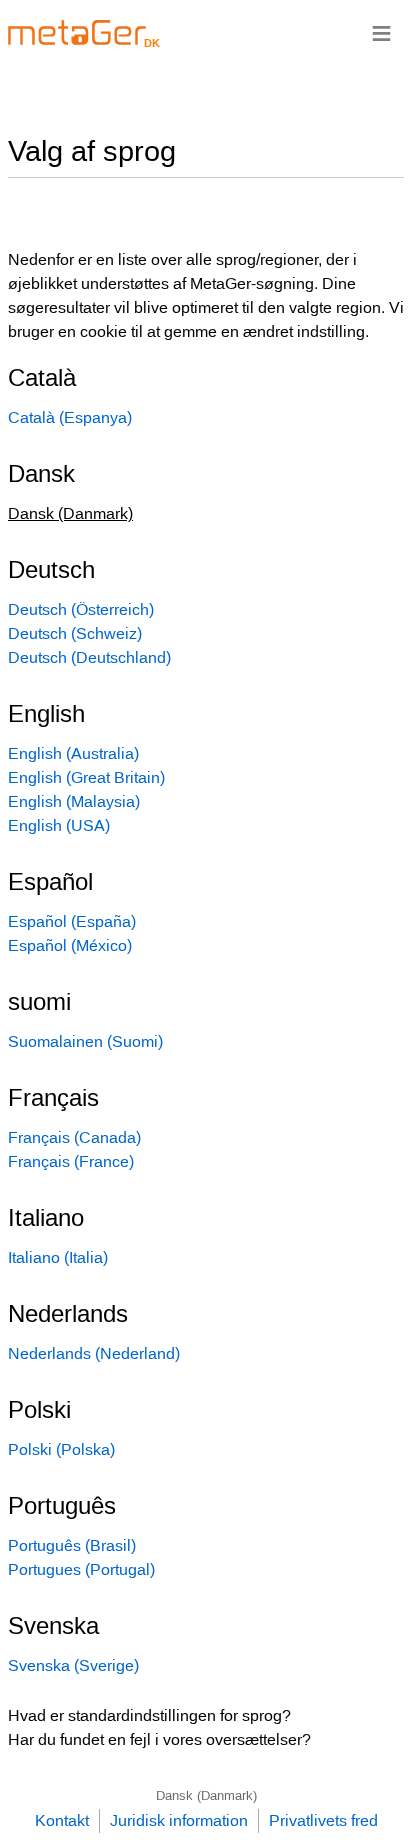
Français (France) (71, 1161)
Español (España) (72, 921)
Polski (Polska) (61, 1449)
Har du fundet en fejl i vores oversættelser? (159, 1739)
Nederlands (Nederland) (94, 1353)
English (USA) (59, 825)
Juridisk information (179, 1820)
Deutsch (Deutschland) (89, 657)
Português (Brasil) (72, 1545)
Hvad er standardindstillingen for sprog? (149, 1715)
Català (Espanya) (70, 417)
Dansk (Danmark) (206, 1795)
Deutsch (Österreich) (81, 609)
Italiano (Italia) (58, 1257)
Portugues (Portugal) (81, 1569)
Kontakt (62, 1820)
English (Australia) (73, 753)
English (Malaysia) (74, 801)
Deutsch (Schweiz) (75, 633)
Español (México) (70, 945)
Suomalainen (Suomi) (85, 1041)
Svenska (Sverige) (73, 1665)
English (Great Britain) (86, 777)
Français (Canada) (74, 1137)
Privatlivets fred (323, 1820)
